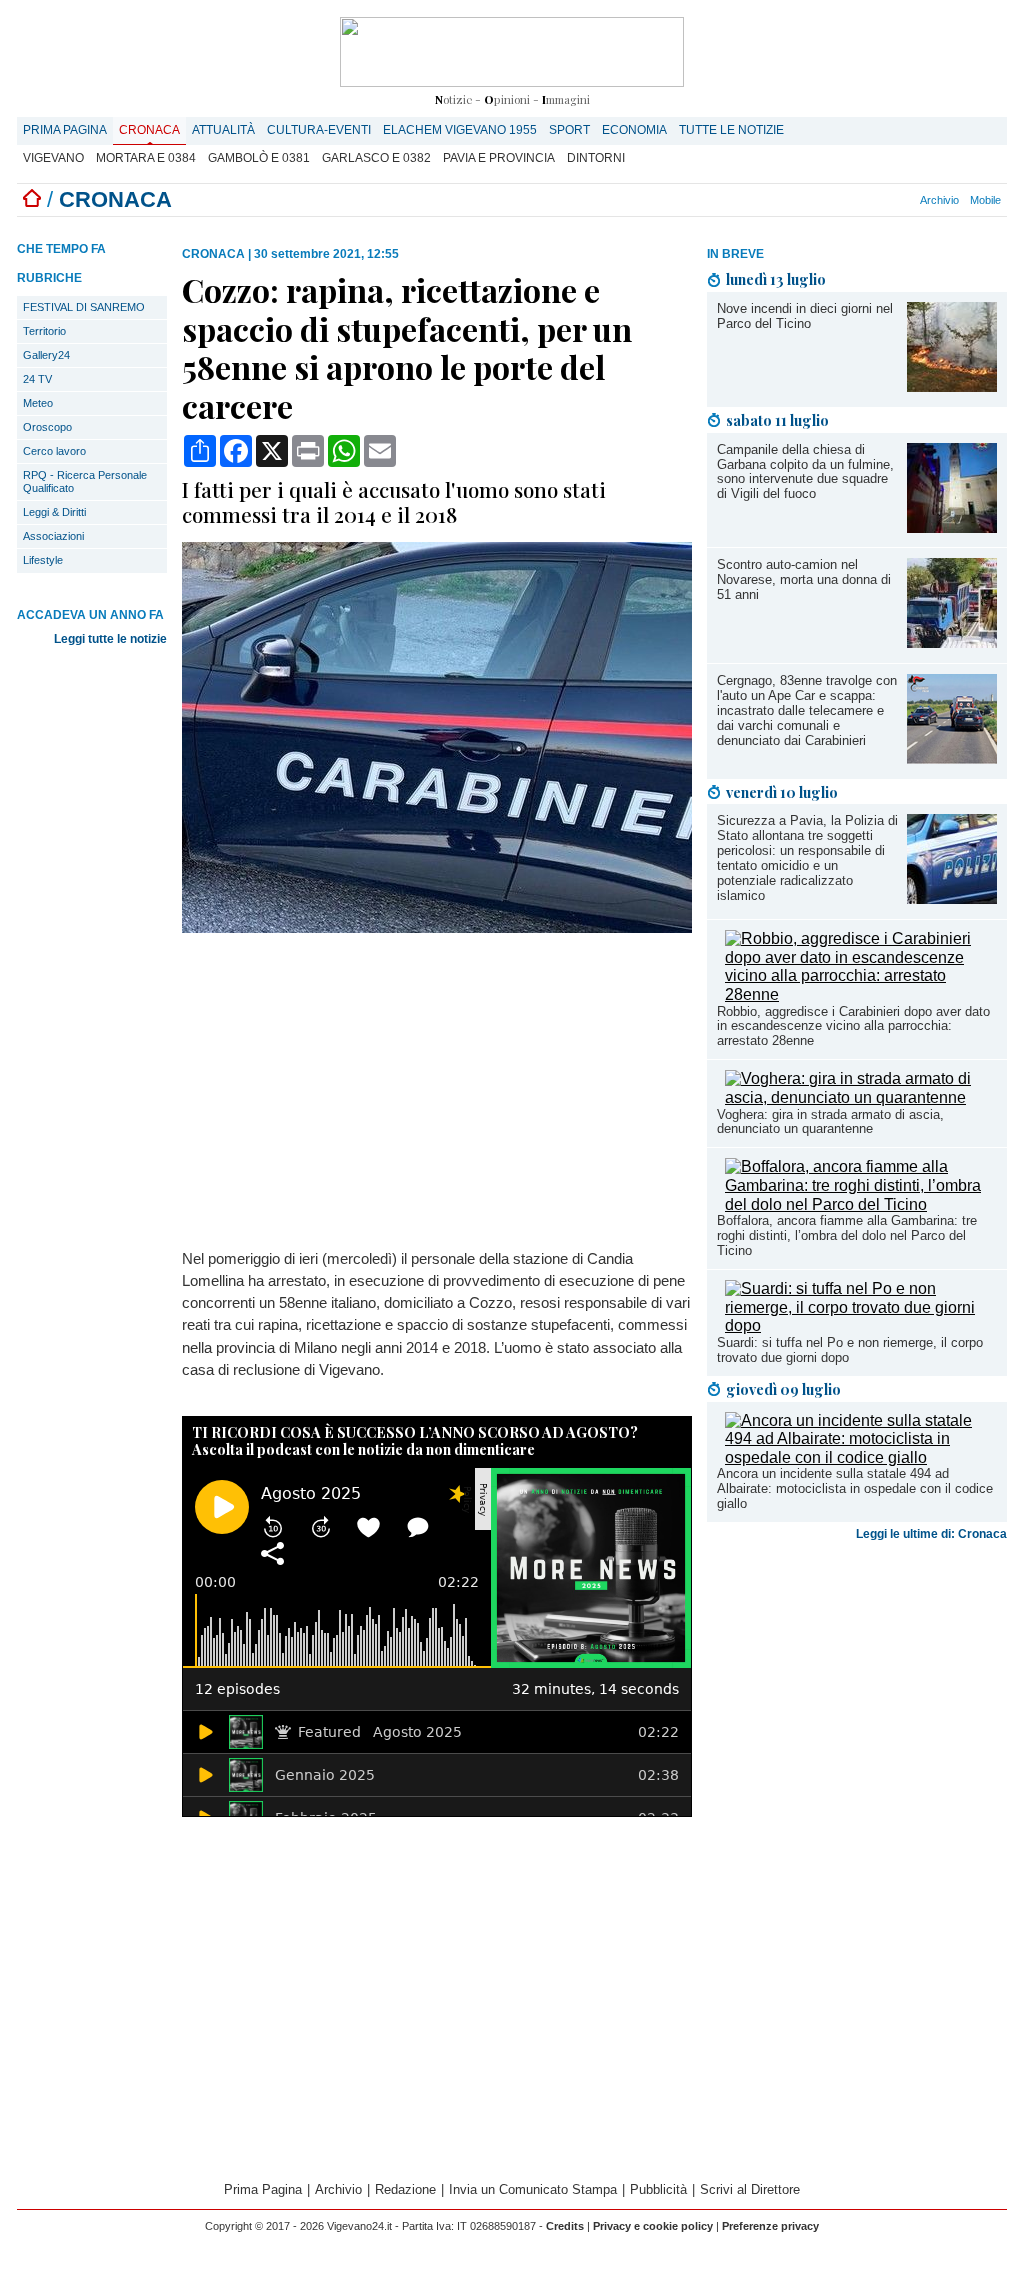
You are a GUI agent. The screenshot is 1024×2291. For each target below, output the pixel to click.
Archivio (939, 200)
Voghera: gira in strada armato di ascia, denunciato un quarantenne (830, 1122)
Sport (569, 130)
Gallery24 (46, 355)
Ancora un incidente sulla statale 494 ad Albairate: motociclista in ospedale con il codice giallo (855, 1488)
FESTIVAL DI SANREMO (84, 307)
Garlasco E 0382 (376, 158)
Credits (565, 2226)
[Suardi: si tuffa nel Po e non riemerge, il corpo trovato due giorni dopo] (861, 1325)
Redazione (405, 2189)
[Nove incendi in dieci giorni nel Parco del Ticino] (952, 386)
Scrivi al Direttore (750, 2189)
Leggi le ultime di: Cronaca (931, 1534)
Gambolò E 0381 (259, 158)
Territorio (44, 331)
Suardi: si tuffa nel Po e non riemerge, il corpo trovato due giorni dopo (850, 1350)
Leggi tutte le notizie (110, 639)
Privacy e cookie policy (653, 2226)
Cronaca (149, 130)
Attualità (223, 130)
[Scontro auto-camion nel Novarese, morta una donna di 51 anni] (952, 642)
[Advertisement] (857, 1706)
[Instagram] (864, 200)
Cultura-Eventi (319, 130)
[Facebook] (853, 200)
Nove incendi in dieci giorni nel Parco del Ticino (805, 316)
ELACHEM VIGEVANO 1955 (460, 130)
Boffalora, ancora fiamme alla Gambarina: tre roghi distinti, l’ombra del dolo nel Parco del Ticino (847, 1235)
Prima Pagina (65, 130)
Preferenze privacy (770, 2226)
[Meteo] (897, 200)
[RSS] (886, 200)
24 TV (37, 379)
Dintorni (596, 158)
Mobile (985, 200)
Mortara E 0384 (146, 158)
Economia (634, 130)
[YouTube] (875, 200)
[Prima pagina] (32, 199)
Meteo (38, 403)
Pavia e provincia (499, 158)
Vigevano (53, 158)
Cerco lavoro (54, 451)
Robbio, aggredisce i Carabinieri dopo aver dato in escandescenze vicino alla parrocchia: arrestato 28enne (853, 1026)
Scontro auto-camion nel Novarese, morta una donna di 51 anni (804, 579)
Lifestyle (43, 560)
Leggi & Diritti (54, 512)
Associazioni (53, 536)
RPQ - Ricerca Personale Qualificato (85, 481)
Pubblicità (658, 2189)
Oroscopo (47, 427)
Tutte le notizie (731, 130)
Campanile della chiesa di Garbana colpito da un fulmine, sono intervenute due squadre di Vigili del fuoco (805, 472)
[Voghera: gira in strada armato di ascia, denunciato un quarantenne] (861, 1097)
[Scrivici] (908, 200)
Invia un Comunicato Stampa (533, 2189)
